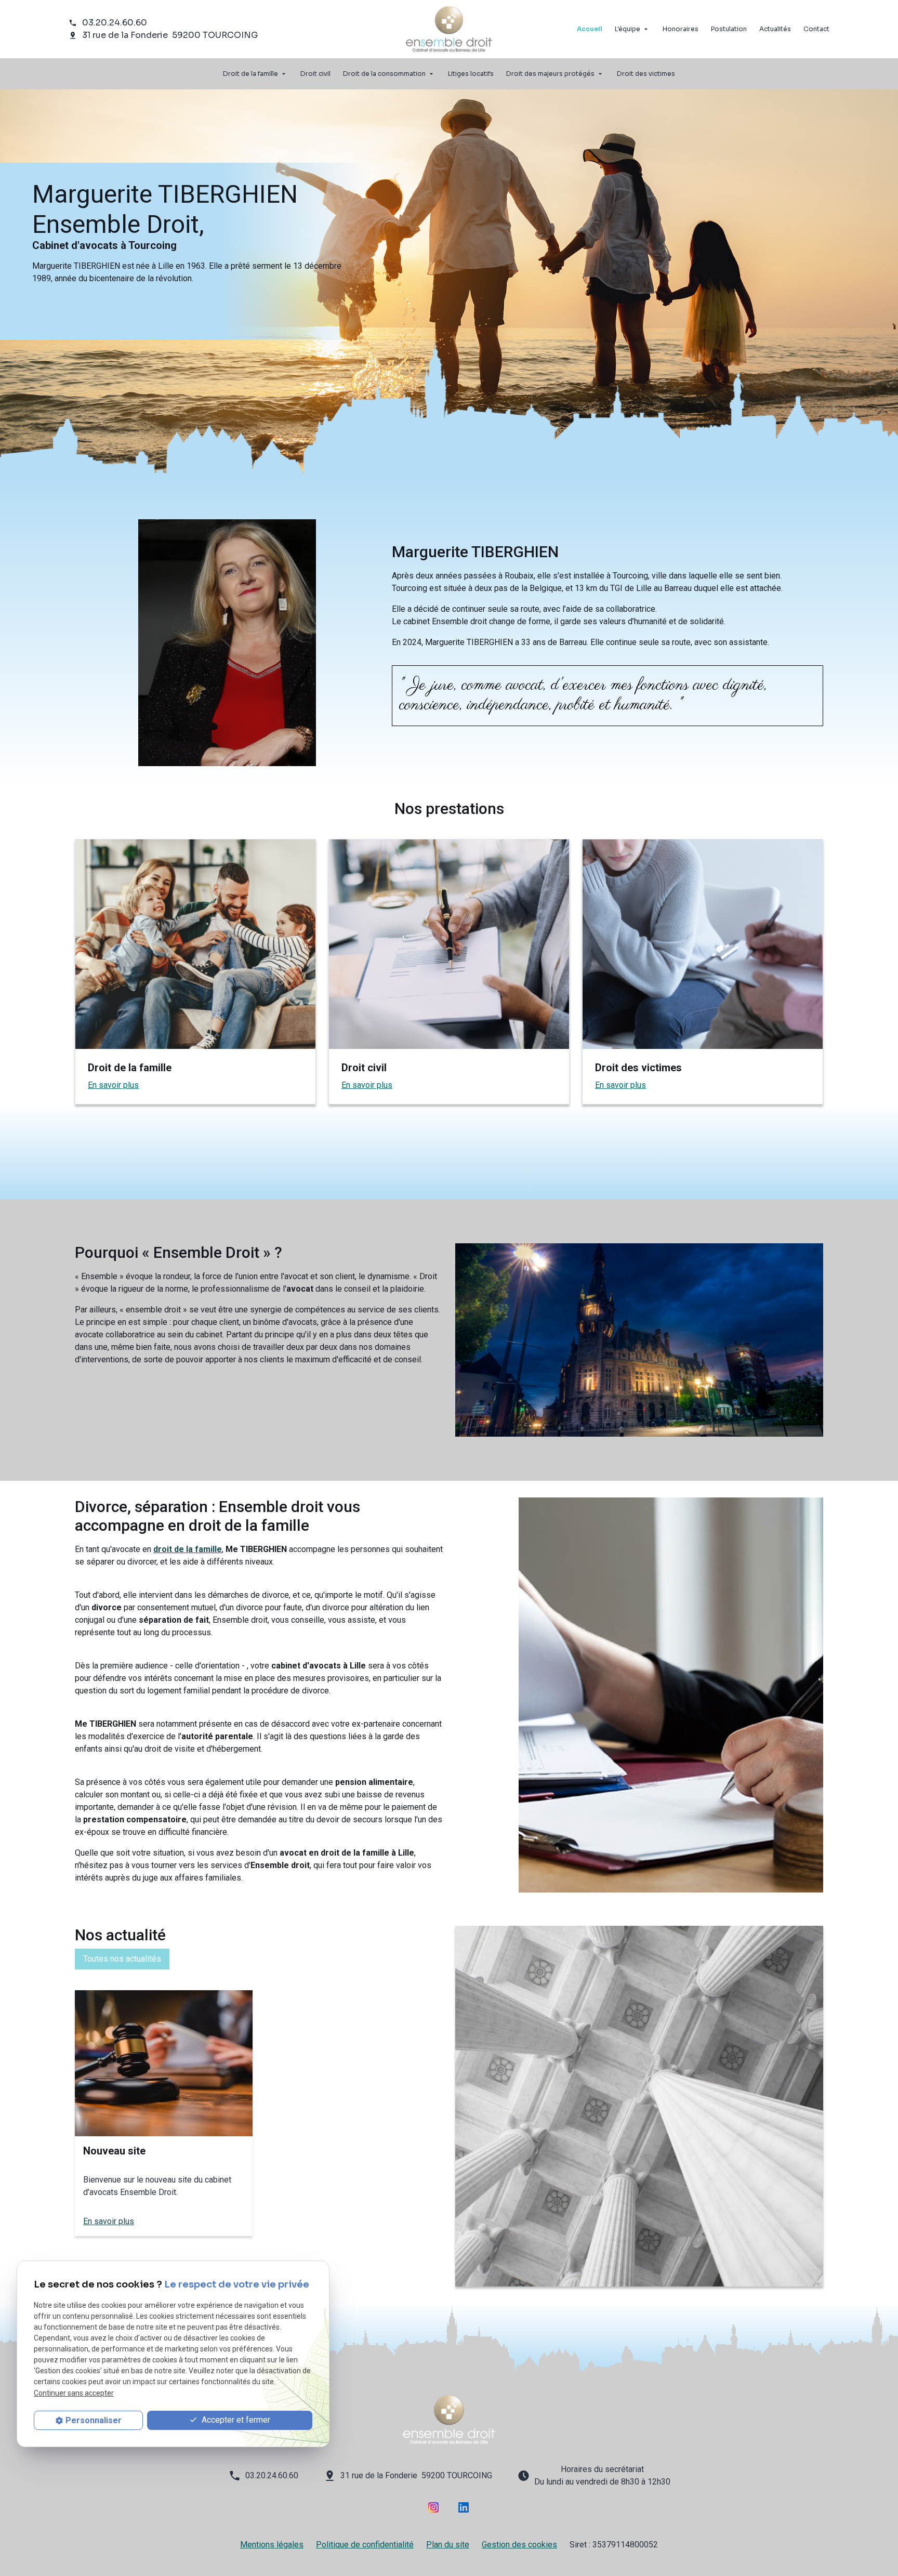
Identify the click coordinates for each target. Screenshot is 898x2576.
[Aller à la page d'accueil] (449, 2420)
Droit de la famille (250, 74)
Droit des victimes (646, 74)
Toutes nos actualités (122, 1959)
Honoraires (681, 29)
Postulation (729, 29)
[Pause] (6, 495)
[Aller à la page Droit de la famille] (195, 944)
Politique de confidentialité (365, 2545)
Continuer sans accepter (74, 2393)
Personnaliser (94, 2420)
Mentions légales (272, 2545)
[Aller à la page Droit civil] (449, 944)
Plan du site (448, 2545)
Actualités (775, 29)
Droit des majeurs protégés (550, 74)
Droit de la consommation (384, 74)
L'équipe (628, 29)
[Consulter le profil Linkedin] (464, 2507)
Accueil (590, 29)
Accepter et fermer (235, 2420)
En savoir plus (113, 1085)
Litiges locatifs (471, 74)
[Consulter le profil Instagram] (433, 2507)
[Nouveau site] (164, 2063)
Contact (816, 29)
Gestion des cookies (519, 2545)
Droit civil (315, 74)
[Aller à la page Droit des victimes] (703, 944)
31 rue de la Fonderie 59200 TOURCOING (170, 35)
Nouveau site (114, 2151)
